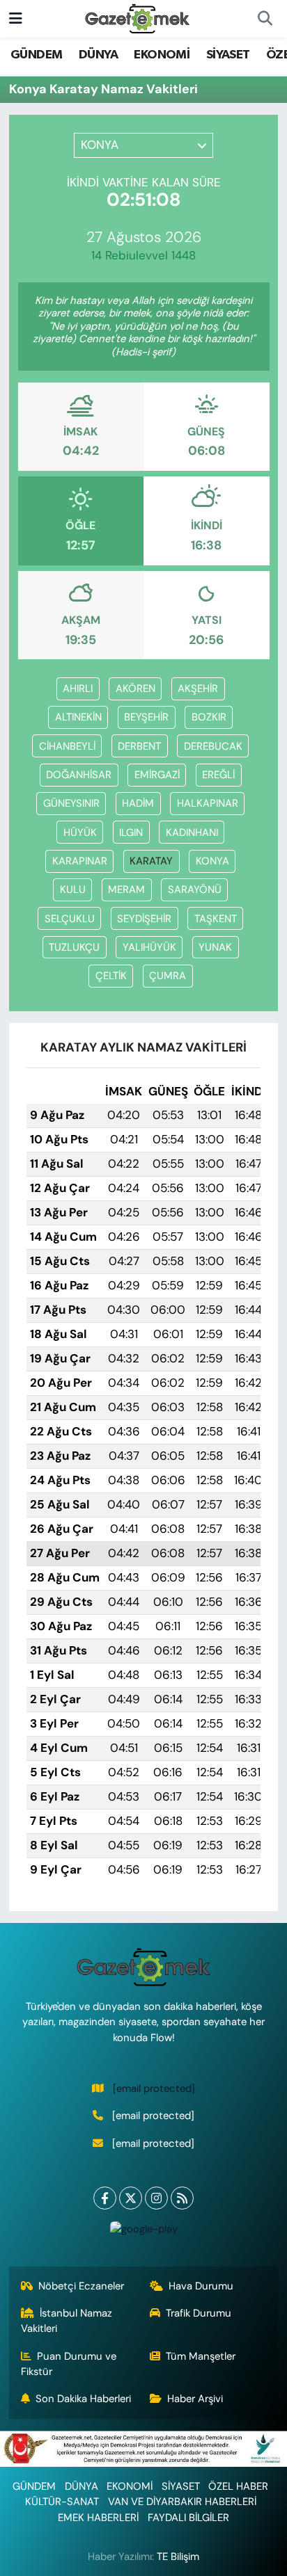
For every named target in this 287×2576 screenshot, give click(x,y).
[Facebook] (105, 2198)
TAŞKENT (216, 919)
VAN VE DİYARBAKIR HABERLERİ (182, 2502)
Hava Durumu (201, 2286)
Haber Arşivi (195, 2399)
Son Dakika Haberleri (83, 2399)
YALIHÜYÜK (149, 947)
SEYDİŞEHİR (144, 919)
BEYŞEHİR (146, 717)
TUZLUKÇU (74, 947)
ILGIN (131, 832)
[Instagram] (156, 2198)
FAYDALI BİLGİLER (188, 2518)
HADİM (138, 803)
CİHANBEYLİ (67, 746)
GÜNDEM (36, 55)
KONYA (212, 861)
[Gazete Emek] (137, 18)
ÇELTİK (111, 976)
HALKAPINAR (208, 803)
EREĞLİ (218, 775)
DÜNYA (98, 55)
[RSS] (182, 2198)
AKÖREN (135, 689)
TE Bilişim (178, 2557)
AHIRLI (78, 689)
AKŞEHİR (198, 689)
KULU (73, 889)
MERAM (126, 889)
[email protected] (154, 2088)
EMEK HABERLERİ (98, 2518)
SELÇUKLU (70, 919)
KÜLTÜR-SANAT (62, 2502)
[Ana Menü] (16, 18)
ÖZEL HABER (238, 2486)
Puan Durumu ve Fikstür (69, 2364)
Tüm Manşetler (201, 2356)
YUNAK (215, 947)
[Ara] (265, 19)
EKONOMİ (162, 55)
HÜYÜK (80, 832)
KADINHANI (192, 832)
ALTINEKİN (78, 717)
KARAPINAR (80, 861)
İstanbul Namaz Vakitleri (67, 2321)
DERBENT (139, 746)
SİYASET (228, 55)
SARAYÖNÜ (195, 889)
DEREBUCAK (213, 746)
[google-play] (143, 2232)
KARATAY (151, 861)
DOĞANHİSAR (79, 775)
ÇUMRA (168, 976)
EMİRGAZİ (157, 775)
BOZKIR (209, 717)
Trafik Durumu (199, 2313)
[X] (131, 2198)
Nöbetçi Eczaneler (81, 2286)
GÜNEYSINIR (71, 803)
